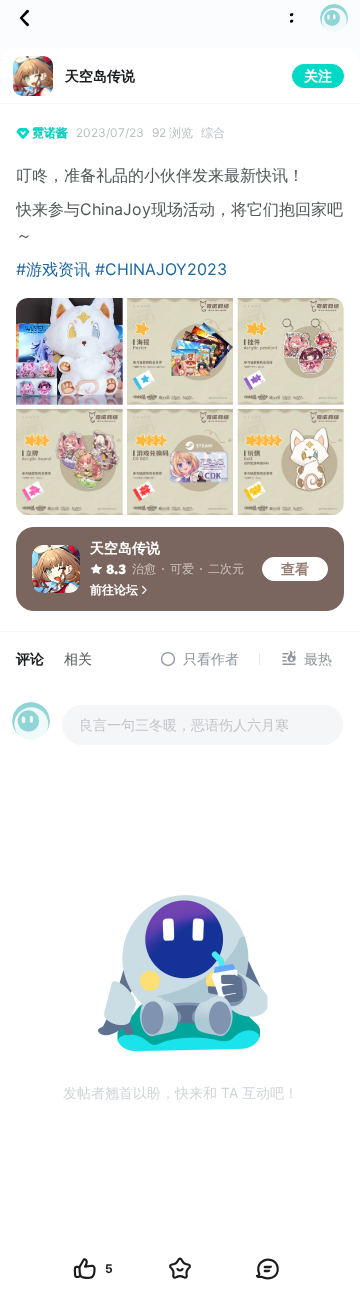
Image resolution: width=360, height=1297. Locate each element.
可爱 (182, 568)
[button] (328, 18)
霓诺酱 (50, 132)
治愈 (144, 568)
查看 (295, 568)
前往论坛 (114, 589)
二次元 (226, 568)
